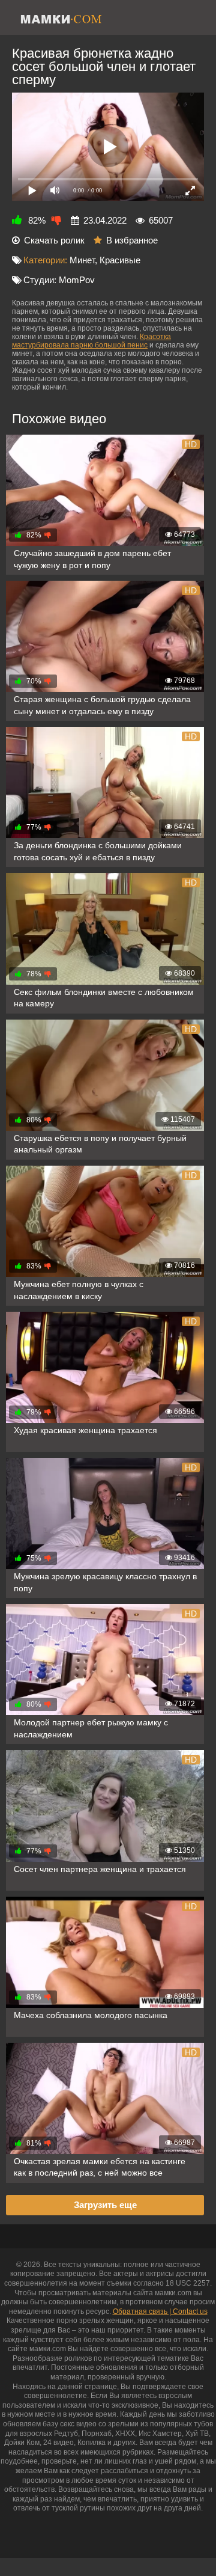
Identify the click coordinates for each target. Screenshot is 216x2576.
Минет (82, 260)
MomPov (77, 280)
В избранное (132, 240)
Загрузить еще (105, 2205)
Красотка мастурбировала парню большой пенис (91, 341)
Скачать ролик (54, 240)
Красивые (120, 260)
